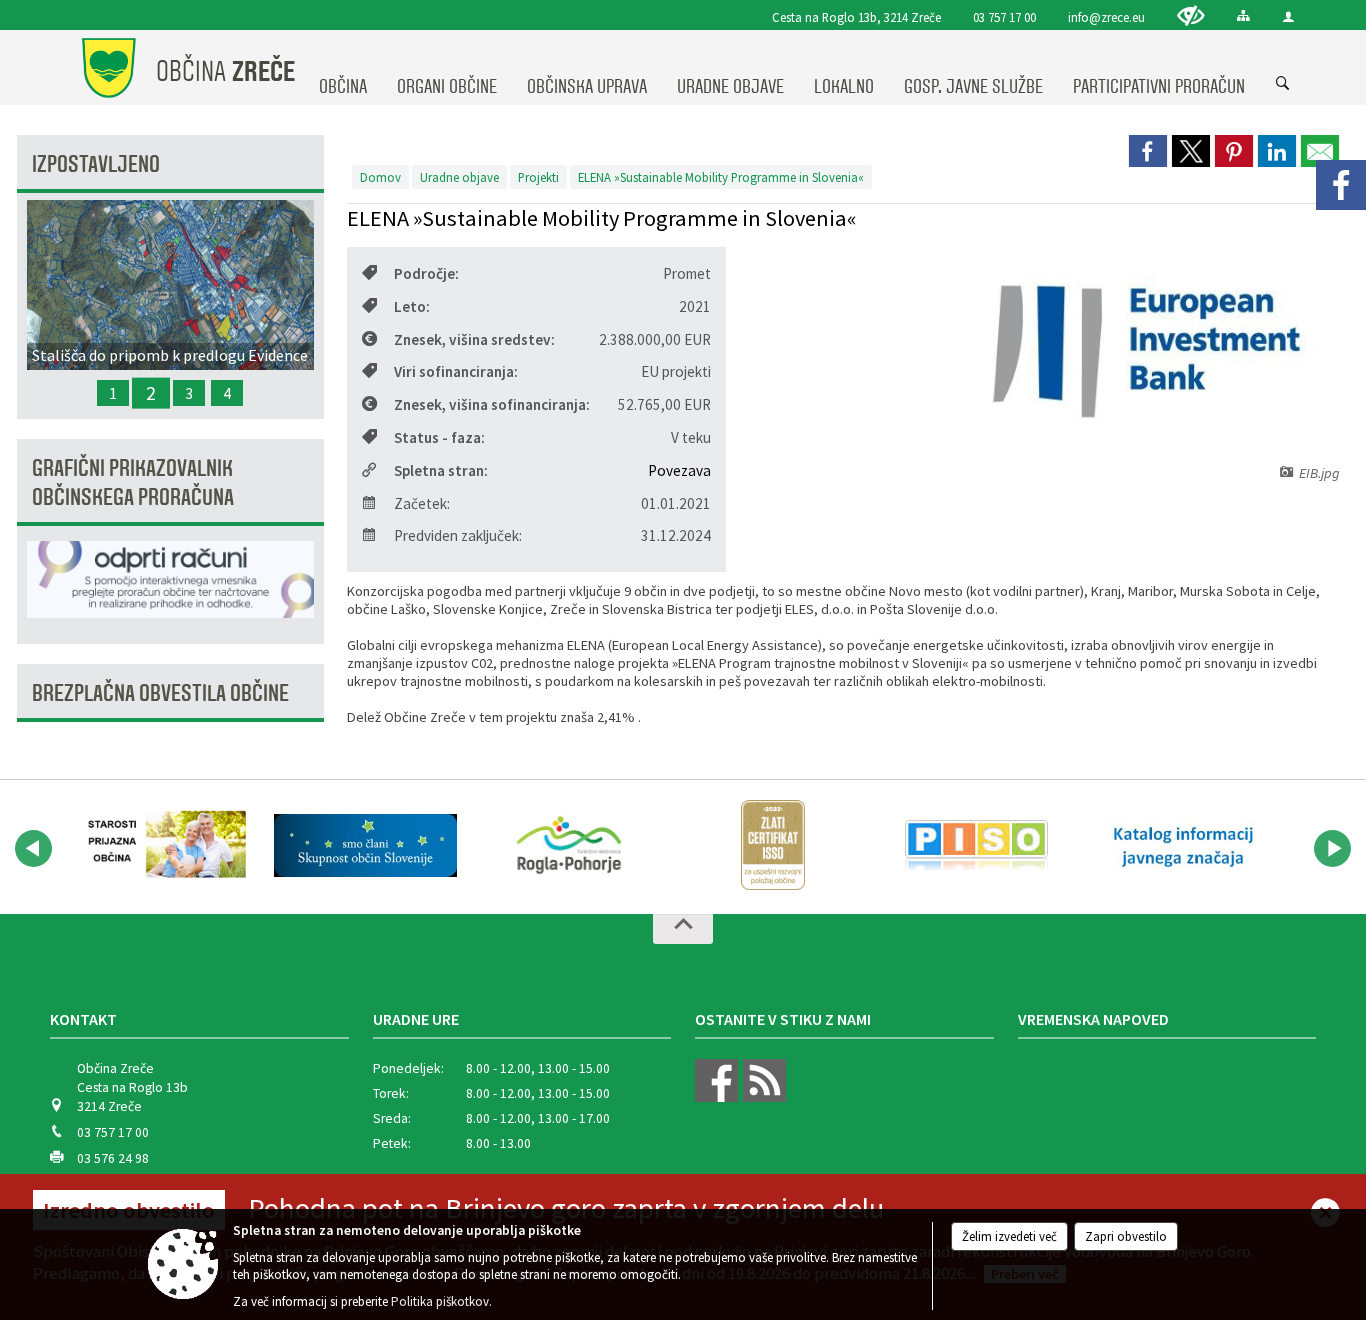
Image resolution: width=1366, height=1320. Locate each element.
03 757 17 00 (1004, 17)
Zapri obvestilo (1126, 1236)
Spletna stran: (441, 470)
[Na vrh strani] (683, 929)
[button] (33, 848)
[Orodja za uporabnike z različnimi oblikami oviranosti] (1191, 15)
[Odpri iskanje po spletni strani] (1283, 84)
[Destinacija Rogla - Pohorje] (569, 845)
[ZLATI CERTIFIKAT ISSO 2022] (773, 845)
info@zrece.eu (1106, 17)
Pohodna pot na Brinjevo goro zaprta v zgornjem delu (566, 1208)
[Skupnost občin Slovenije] (366, 845)
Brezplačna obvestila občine (160, 693)
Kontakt (83, 1019)
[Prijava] (1288, 16)
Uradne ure (416, 1019)
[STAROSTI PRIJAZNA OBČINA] (162, 845)
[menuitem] (343, 68)
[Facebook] (1341, 185)
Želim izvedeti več (1009, 1236)
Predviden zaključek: (458, 535)
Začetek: (422, 503)
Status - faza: (439, 437)
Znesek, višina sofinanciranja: (492, 404)
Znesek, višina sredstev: (474, 339)
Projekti (538, 177)
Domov (380, 177)
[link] (1148, 151)
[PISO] (976, 845)
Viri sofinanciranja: (456, 371)
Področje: (426, 273)
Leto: (412, 306)
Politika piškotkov (440, 1301)
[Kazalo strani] (1243, 15)
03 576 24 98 (113, 1158)
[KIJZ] (1180, 845)
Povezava (679, 470)
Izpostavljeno (96, 164)
